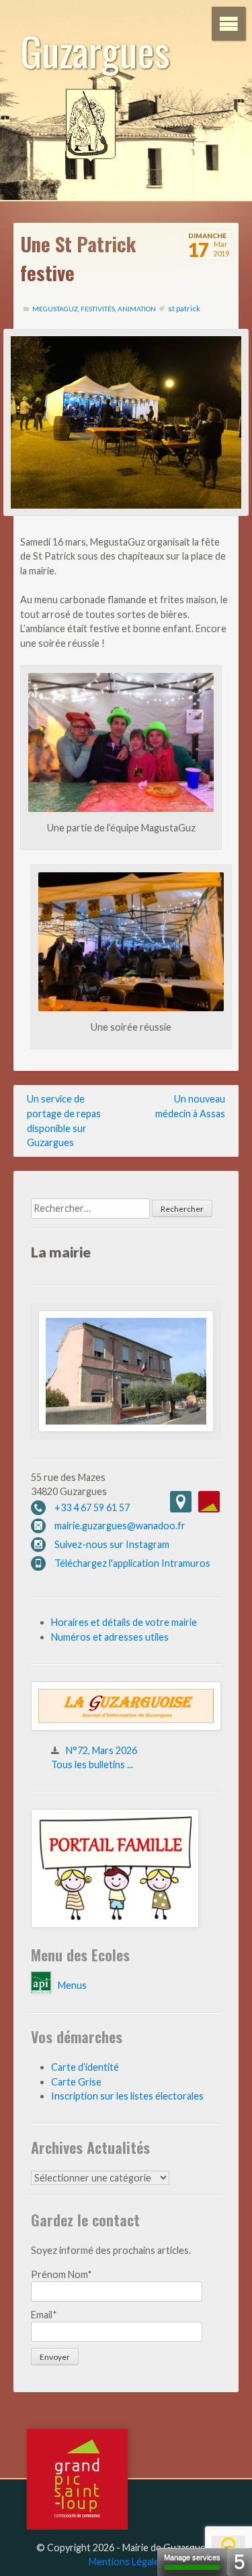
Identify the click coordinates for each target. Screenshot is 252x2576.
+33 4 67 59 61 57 (92, 1507)
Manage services (192, 2557)
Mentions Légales (126, 2562)
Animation (137, 309)
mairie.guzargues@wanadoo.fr (120, 1526)
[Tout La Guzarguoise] (126, 1727)
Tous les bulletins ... (92, 1764)
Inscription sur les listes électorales (127, 2096)
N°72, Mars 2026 (101, 1750)
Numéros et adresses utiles (110, 1637)
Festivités (98, 309)
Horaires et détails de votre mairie (124, 1622)
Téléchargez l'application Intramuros (132, 1563)
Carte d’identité (85, 2067)
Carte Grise (76, 2082)
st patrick (184, 308)
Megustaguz (55, 309)
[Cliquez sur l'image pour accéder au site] (115, 1924)
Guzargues (95, 50)
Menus (72, 1985)
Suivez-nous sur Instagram (112, 1544)
